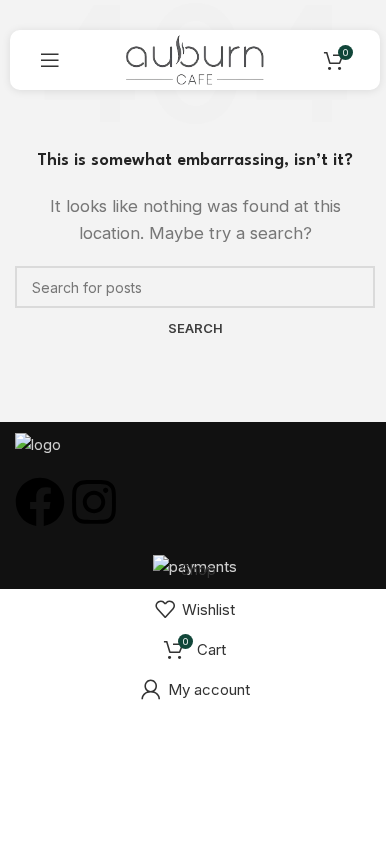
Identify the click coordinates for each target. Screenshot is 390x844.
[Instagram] (94, 502)
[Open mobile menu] (50, 60)
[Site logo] (195, 58)
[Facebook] (40, 502)
